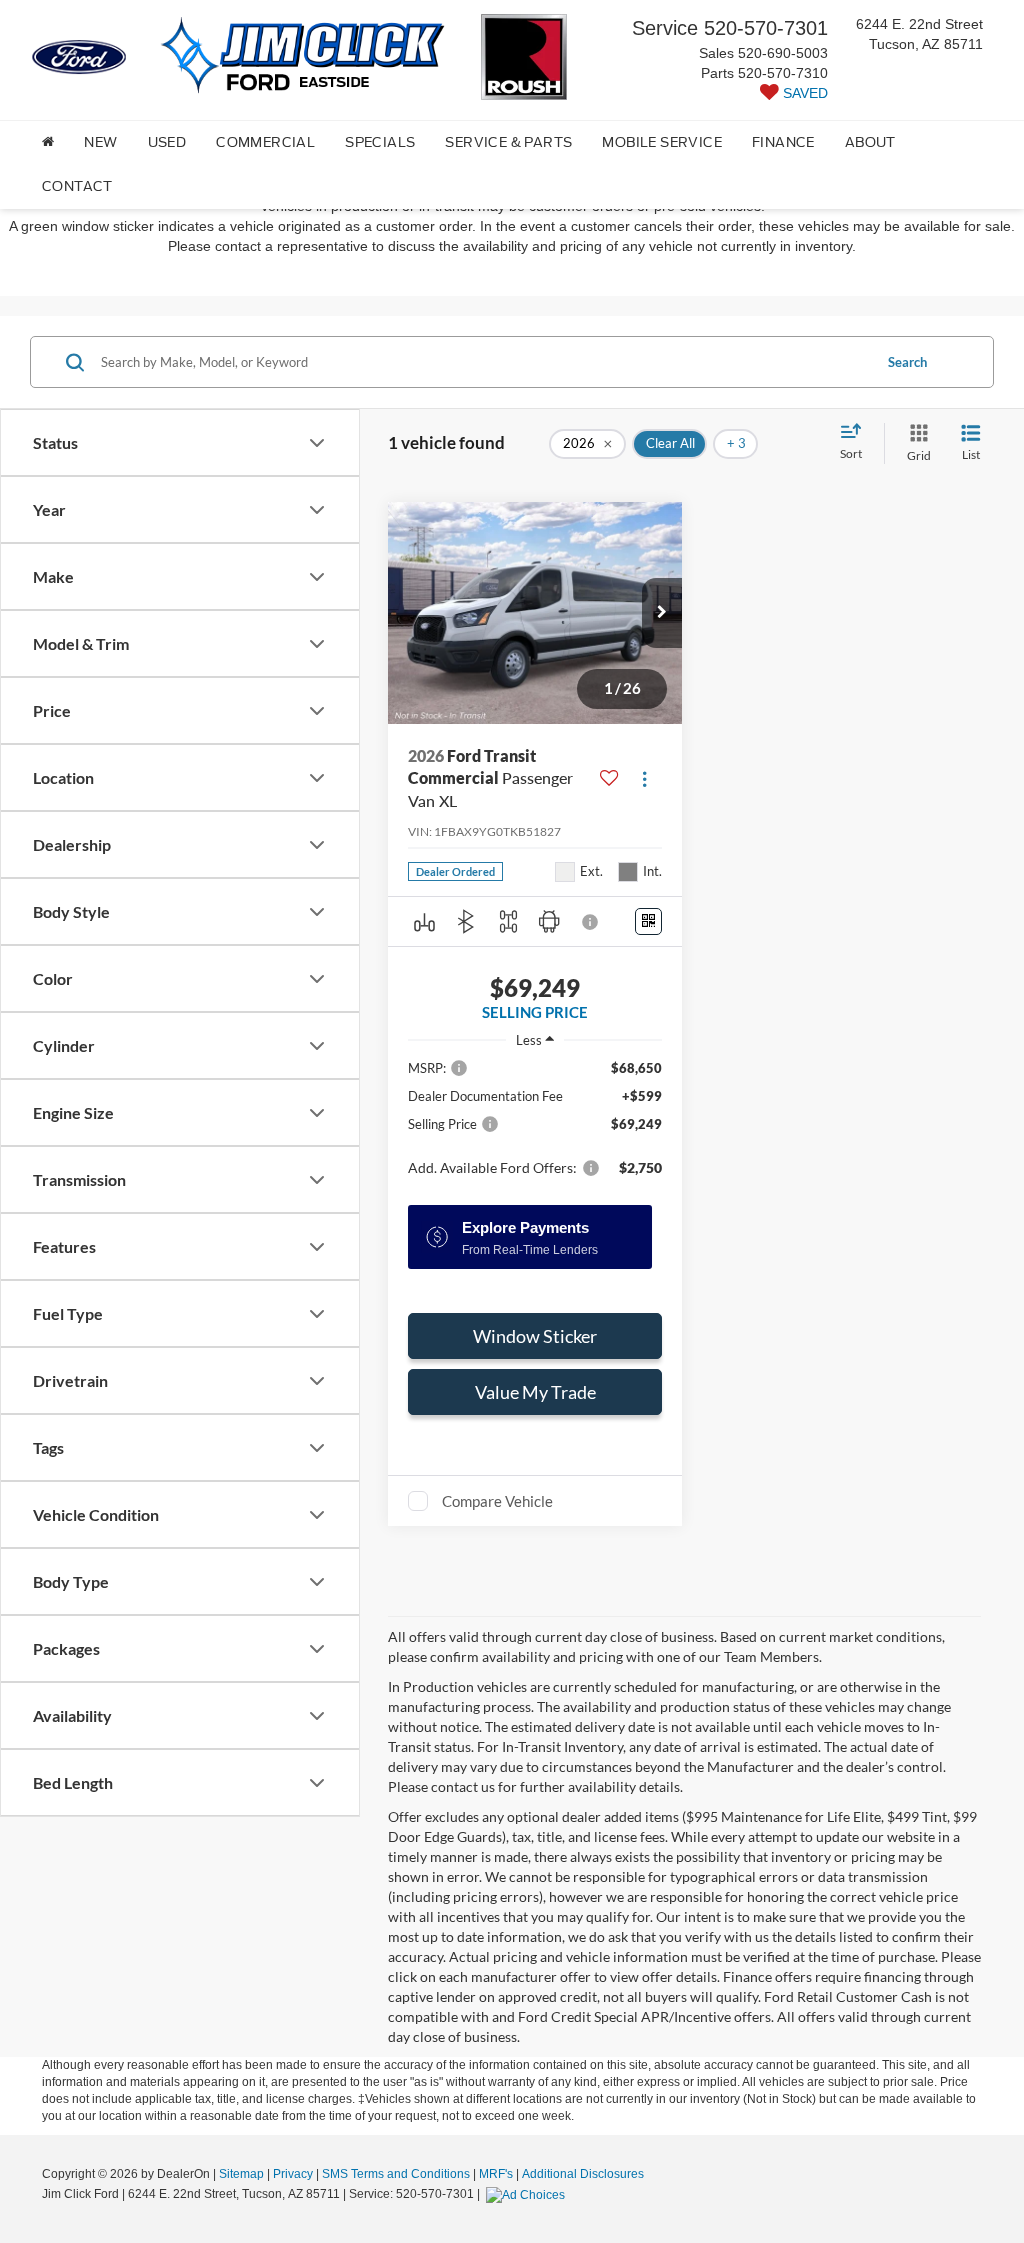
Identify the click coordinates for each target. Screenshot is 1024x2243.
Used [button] (167, 142)
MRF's (496, 2174)
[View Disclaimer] (591, 922)
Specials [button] (380, 142)
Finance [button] (783, 142)
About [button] (870, 142)
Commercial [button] (265, 142)
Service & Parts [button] (508, 142)
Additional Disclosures (583, 2174)
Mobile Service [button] (662, 142)
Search (907, 362)
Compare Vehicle (497, 1501)
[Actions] (644, 778)
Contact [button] (77, 186)
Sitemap (241, 2174)
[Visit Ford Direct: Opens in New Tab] (528, 2194)
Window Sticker (535, 1336)
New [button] (100, 142)
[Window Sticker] (648, 921)
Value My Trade (535, 1392)
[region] (535, 1127)
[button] (662, 613)
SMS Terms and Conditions (396, 2174)
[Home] (48, 143)
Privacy (293, 2174)
